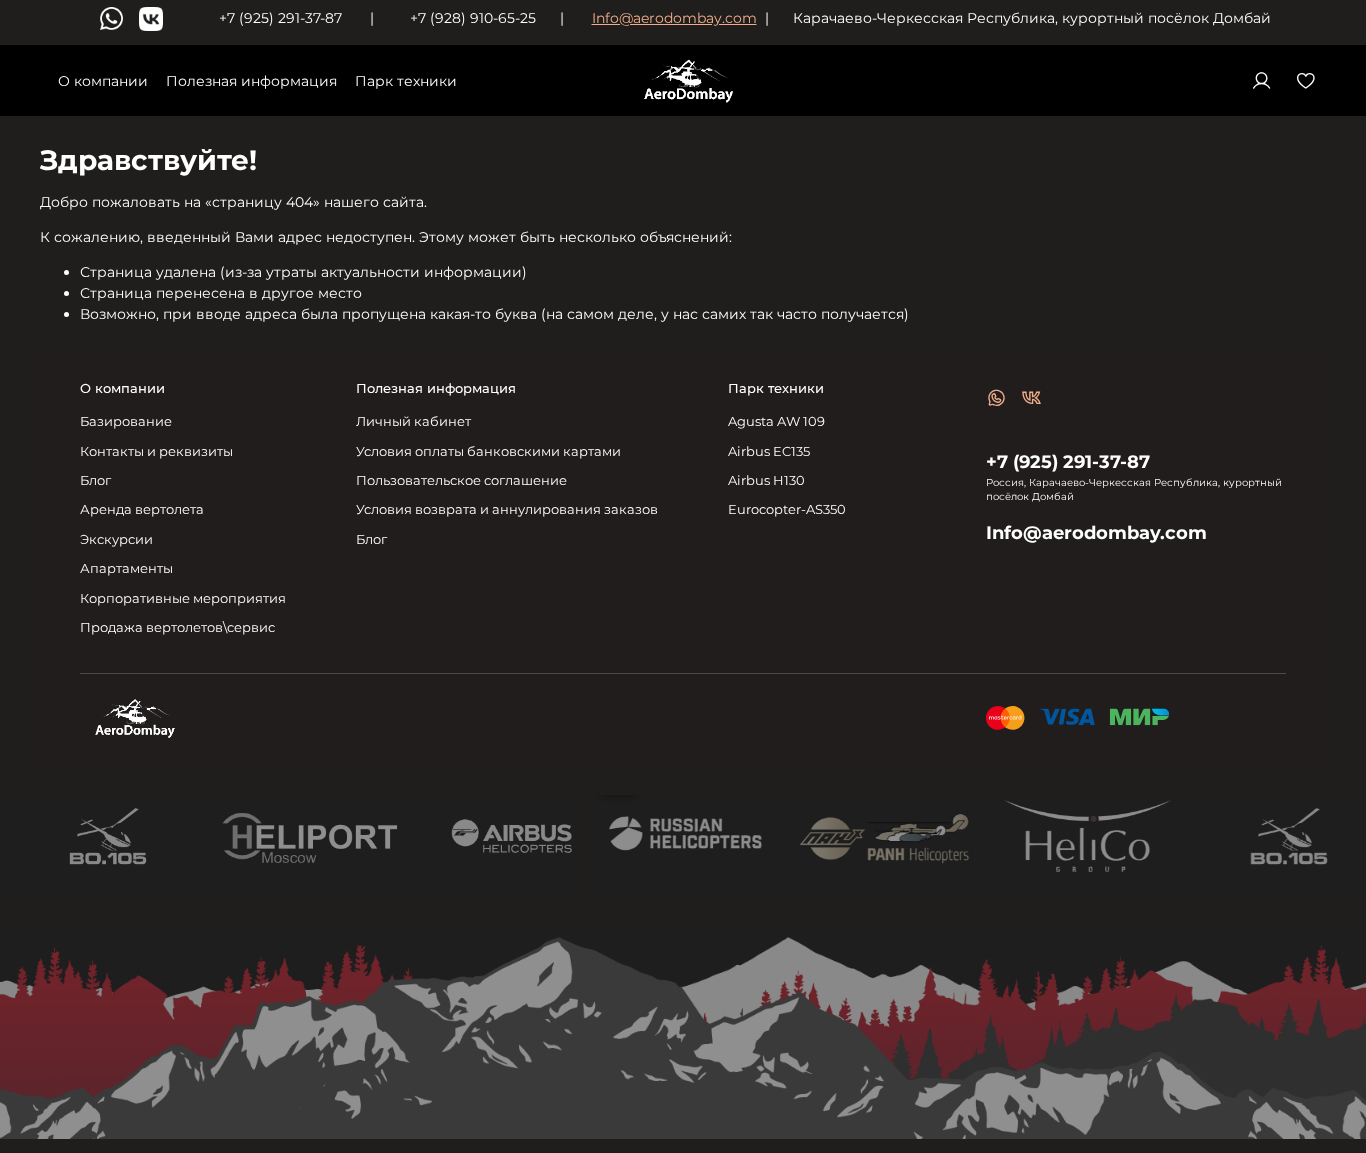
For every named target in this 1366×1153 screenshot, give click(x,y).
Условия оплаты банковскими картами (488, 451)
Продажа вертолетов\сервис (177, 627)
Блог (95, 480)
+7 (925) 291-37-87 (1068, 461)
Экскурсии (116, 539)
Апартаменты (126, 568)
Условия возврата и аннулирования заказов (507, 509)
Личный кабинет (413, 421)
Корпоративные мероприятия (183, 598)
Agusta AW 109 (776, 421)
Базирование (126, 421)
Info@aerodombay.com (674, 18)
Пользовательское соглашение (461, 480)
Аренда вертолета (142, 509)
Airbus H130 (766, 480)
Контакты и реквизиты (156, 451)
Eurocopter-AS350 (787, 509)
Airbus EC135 (769, 451)
